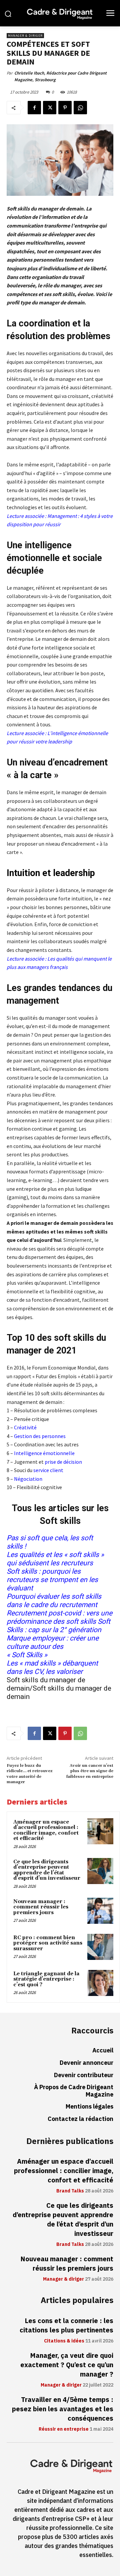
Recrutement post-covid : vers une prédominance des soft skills (59, 1617)
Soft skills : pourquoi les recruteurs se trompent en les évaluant (52, 1580)
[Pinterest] (65, 108)
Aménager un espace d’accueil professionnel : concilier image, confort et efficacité (46, 1830)
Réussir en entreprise (64, 2429)
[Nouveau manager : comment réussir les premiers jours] (100, 1911)
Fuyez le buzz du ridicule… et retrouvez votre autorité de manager (30, 1774)
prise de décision (63, 1462)
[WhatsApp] (80, 108)
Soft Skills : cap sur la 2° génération (58, 1626)
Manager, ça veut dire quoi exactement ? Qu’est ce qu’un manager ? (67, 2365)
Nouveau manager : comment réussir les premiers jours (41, 1907)
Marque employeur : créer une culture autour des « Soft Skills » (53, 1647)
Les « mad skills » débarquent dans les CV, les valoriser (52, 1667)
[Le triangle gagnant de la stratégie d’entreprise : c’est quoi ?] (100, 1983)
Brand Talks (70, 2191)
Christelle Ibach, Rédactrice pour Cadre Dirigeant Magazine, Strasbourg (60, 76)
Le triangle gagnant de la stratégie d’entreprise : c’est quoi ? (46, 1979)
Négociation (28, 1479)
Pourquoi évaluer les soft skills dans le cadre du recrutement (54, 1601)
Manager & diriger (25, 36)
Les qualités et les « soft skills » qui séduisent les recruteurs (55, 1559)
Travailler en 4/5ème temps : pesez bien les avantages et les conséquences (63, 2409)
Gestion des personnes (40, 1436)
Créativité (25, 1427)
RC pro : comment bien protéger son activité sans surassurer (48, 1943)
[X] (50, 108)
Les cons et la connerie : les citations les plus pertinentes (66, 2325)
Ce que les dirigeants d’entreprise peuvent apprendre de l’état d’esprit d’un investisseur (47, 1870)
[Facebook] (34, 108)
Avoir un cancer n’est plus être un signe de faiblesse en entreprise (90, 1771)
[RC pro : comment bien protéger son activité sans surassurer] (100, 1947)
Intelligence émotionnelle (44, 1453)
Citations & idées (64, 2341)
